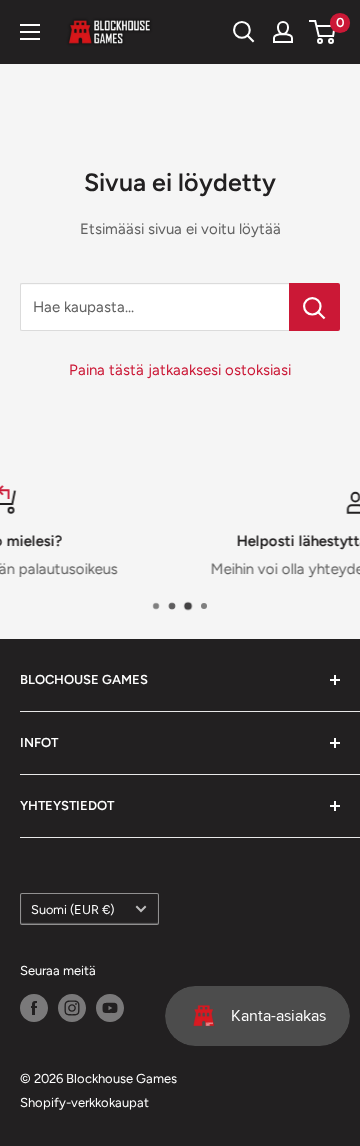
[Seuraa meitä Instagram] (72, 1008)
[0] (323, 32)
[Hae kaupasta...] (314, 307)
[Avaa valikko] (30, 32)
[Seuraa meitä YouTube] (110, 1008)
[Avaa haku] (244, 32)
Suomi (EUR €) (72, 909)
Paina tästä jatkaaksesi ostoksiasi (180, 370)
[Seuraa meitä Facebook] (34, 1008)
